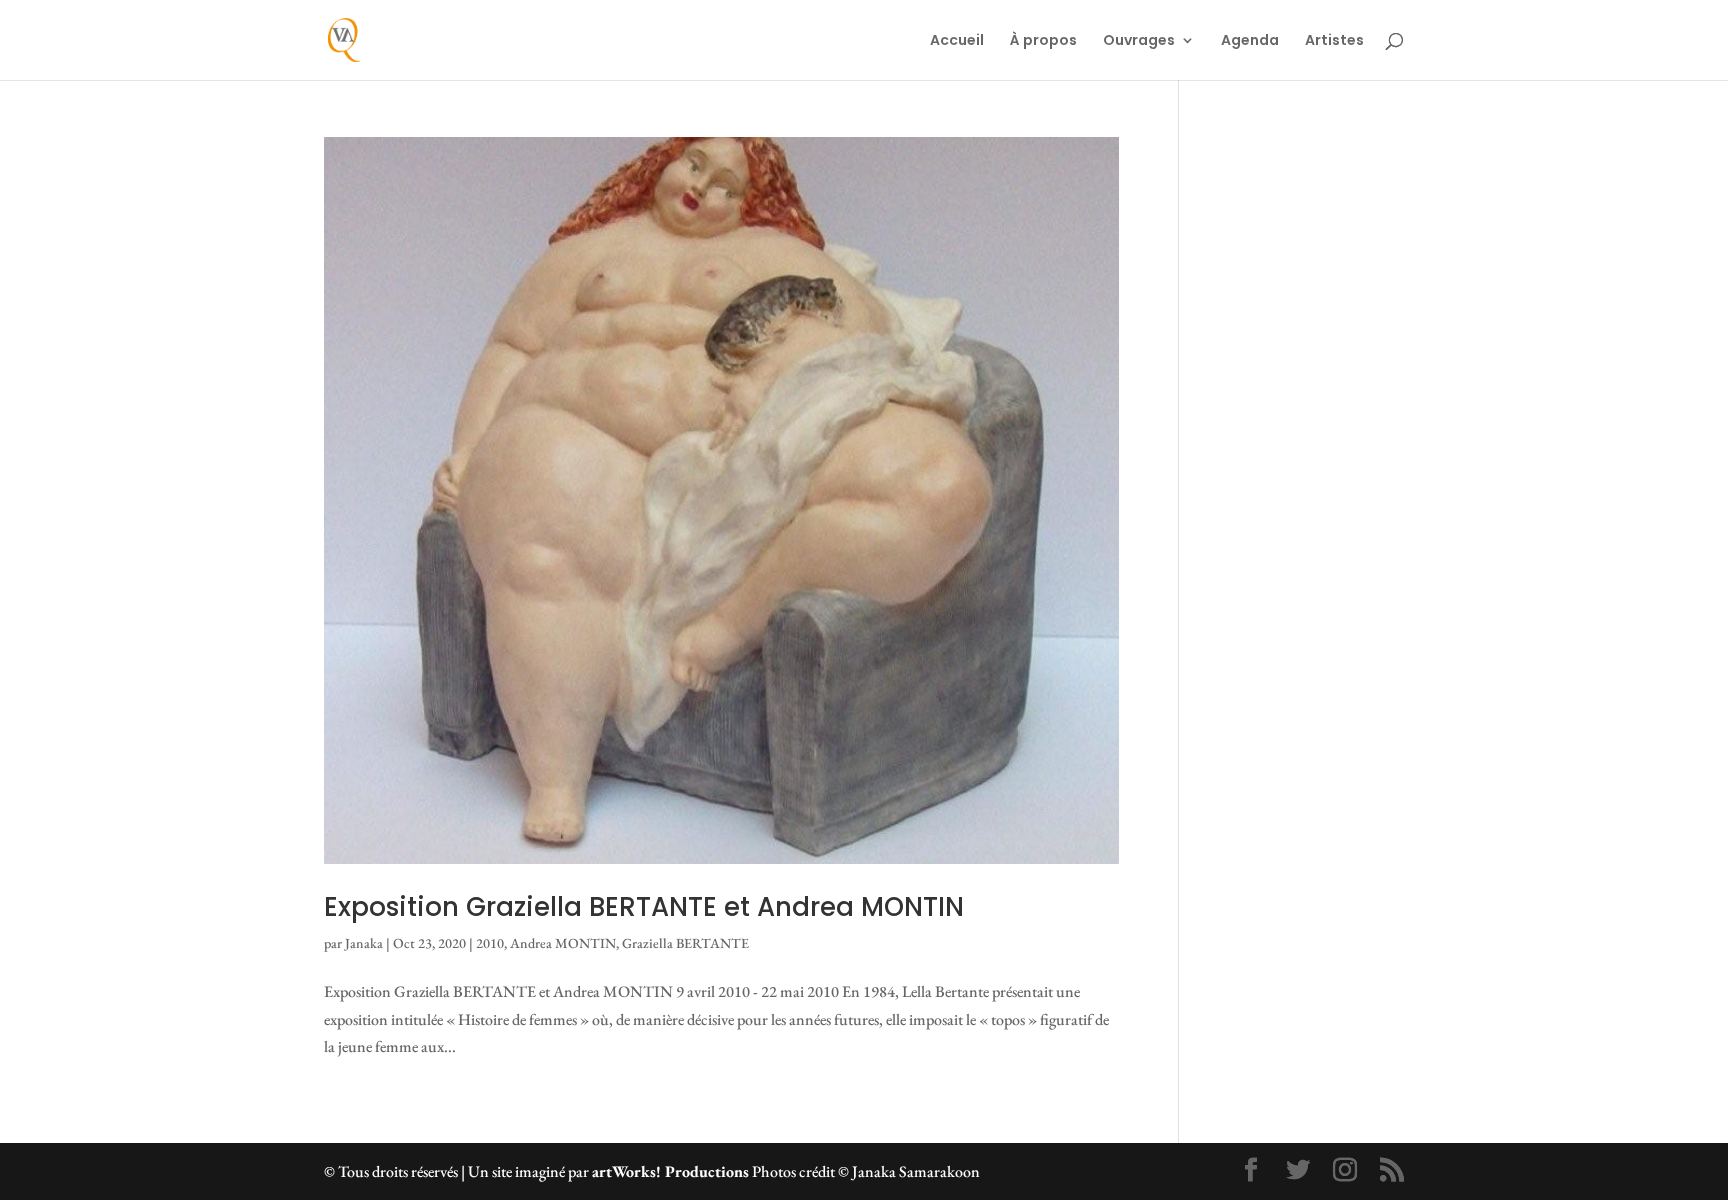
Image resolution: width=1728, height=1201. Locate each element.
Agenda (1250, 41)
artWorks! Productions (670, 1171)
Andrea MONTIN (563, 943)
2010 (490, 943)
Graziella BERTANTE (685, 943)
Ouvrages (1139, 41)
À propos (1043, 41)
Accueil (957, 41)
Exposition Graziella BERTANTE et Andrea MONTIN (644, 907)
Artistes (1334, 41)
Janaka (364, 943)
